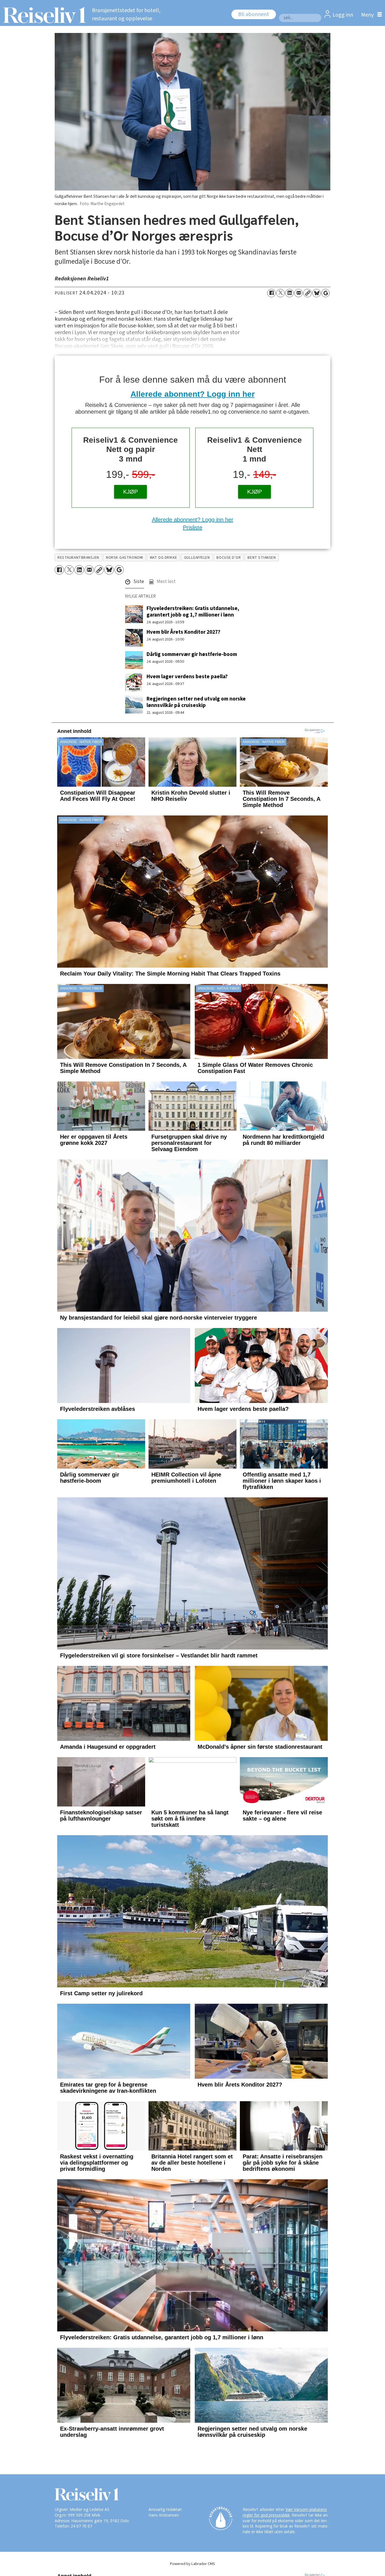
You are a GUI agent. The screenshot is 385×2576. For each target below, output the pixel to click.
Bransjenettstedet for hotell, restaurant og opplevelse (126, 15)
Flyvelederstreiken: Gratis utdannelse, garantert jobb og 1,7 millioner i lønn (193, 612)
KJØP (130, 492)
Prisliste (193, 527)
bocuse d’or (229, 557)
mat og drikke (164, 557)
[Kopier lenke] (307, 293)
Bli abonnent (254, 14)
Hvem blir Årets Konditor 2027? (183, 632)
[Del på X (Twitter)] (280, 293)
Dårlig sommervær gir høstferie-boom (192, 654)
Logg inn (343, 15)
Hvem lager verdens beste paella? (187, 677)
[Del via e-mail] (298, 293)
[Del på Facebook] (271, 293)
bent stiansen (262, 557)
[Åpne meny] (370, 15)
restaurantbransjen (78, 557)
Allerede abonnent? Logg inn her (193, 394)
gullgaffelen (197, 557)
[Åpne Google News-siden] (326, 293)
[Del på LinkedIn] (289, 293)
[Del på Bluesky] (317, 293)
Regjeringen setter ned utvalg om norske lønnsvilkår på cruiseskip (196, 702)
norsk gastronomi (125, 557)
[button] (135, 583)
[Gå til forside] (43, 15)
